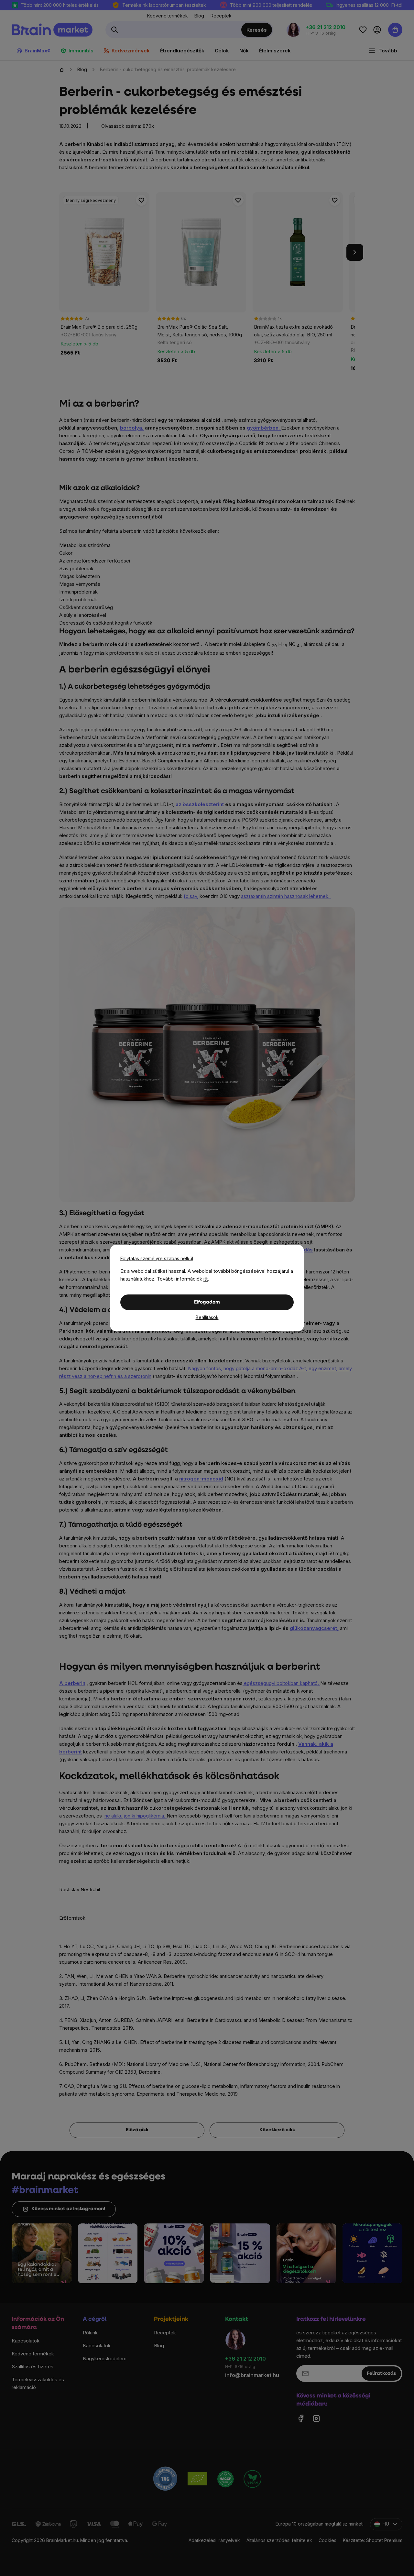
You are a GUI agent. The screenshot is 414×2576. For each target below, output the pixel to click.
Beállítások (207, 1317)
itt (206, 1279)
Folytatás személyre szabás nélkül (157, 1258)
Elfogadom (207, 1302)
